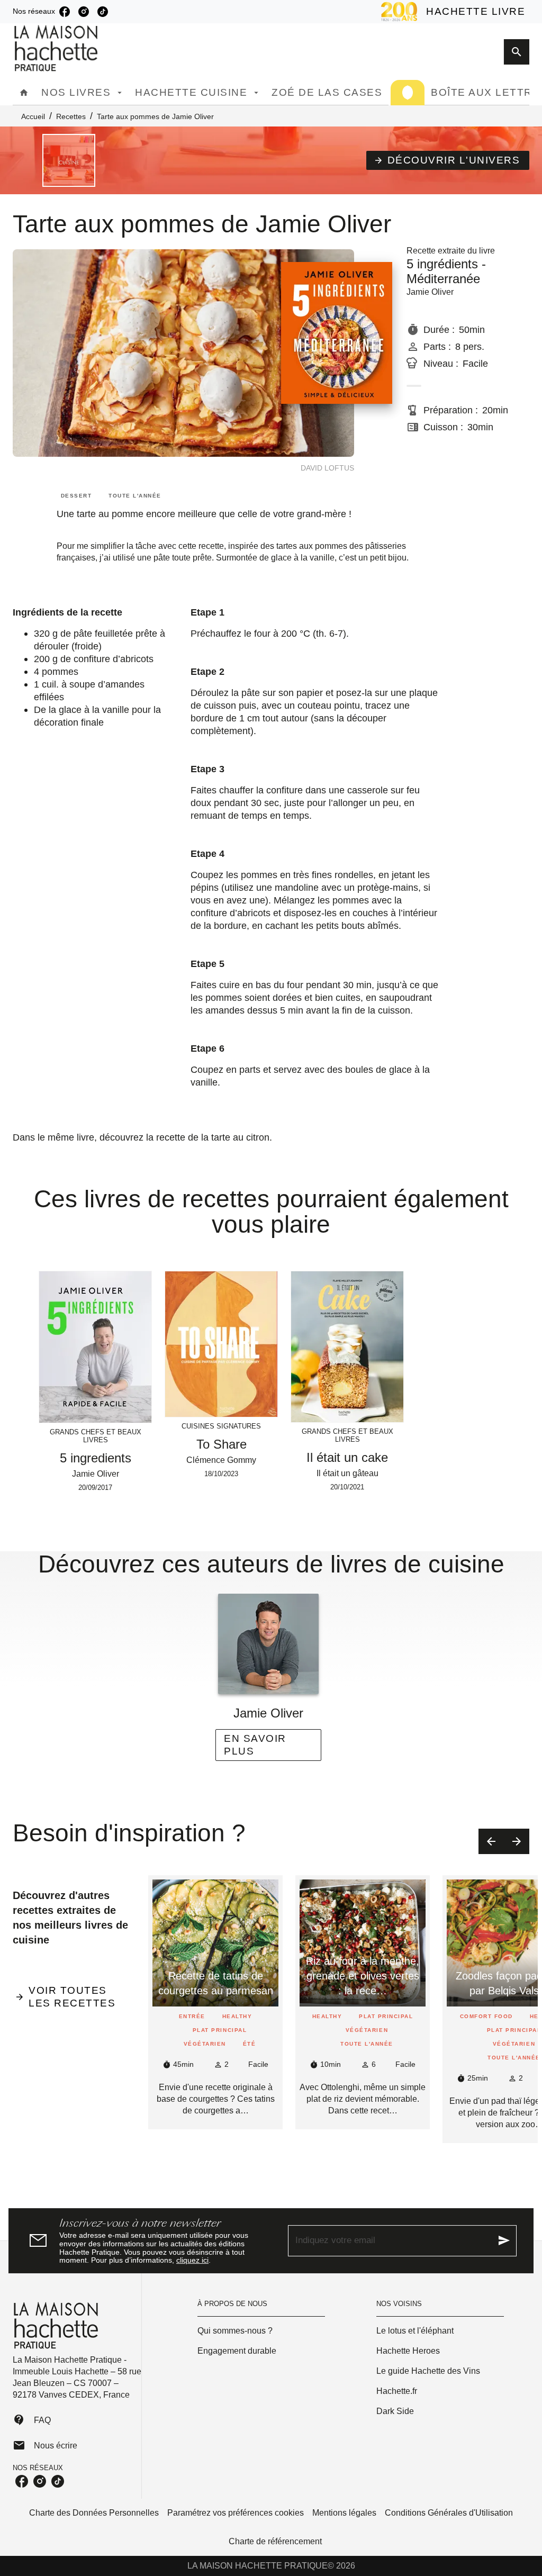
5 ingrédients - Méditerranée (446, 271)
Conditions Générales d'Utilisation (449, 2513)
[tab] (24, 93)
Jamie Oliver (430, 292)
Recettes (71, 116)
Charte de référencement (275, 2541)
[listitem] (65, 12)
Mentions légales (344, 2513)
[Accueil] (57, 48)
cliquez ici (192, 2261)
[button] (448, 160)
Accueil (33, 116)
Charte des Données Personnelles (94, 2513)
